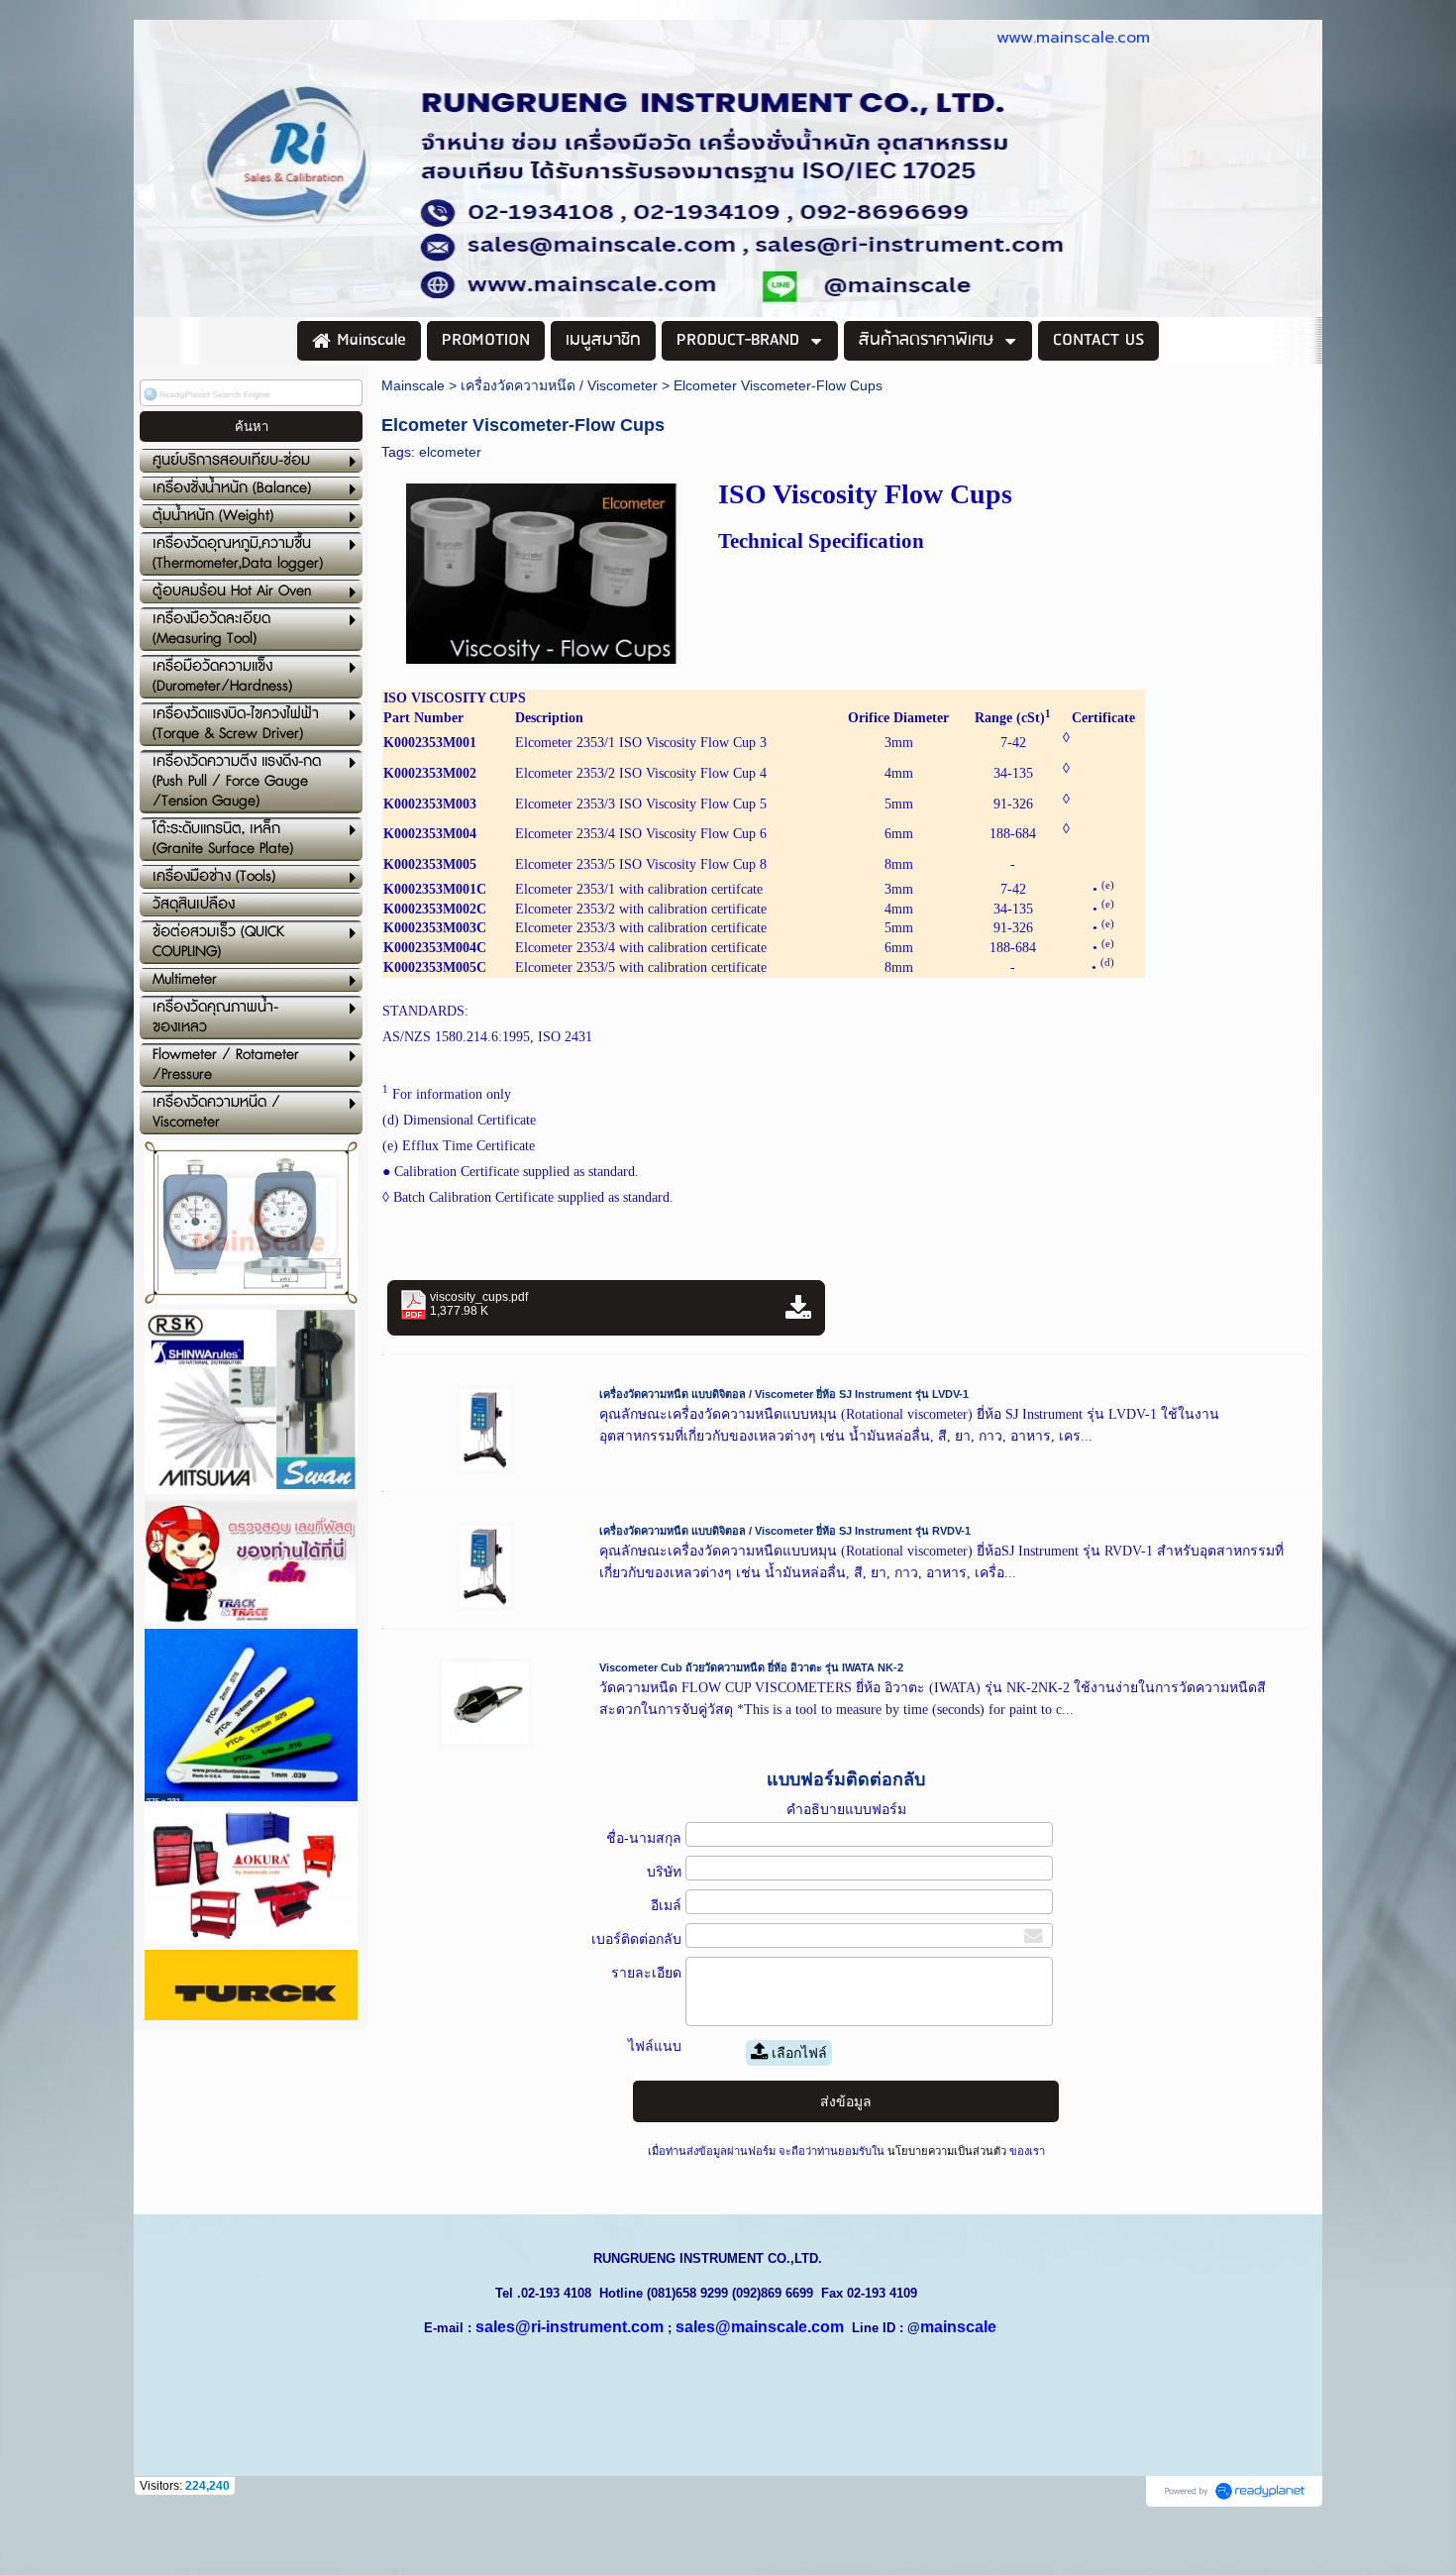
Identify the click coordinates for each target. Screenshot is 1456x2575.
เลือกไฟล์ (797, 2053)
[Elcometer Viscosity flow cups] (542, 570)
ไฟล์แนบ (655, 2046)
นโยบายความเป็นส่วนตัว (947, 2151)
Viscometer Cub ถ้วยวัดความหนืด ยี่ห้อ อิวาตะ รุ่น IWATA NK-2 (751, 1667)
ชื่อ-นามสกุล (644, 1838)
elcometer (450, 452)
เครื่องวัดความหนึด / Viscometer (559, 385)
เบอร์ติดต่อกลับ (636, 1939)
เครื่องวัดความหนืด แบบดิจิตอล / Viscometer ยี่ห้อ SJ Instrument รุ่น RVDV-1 (785, 1531)
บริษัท (664, 1872)
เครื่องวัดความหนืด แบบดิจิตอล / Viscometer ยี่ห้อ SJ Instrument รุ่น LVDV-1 (784, 1394)
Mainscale (413, 385)
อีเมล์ (666, 1905)
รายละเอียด (646, 1973)
